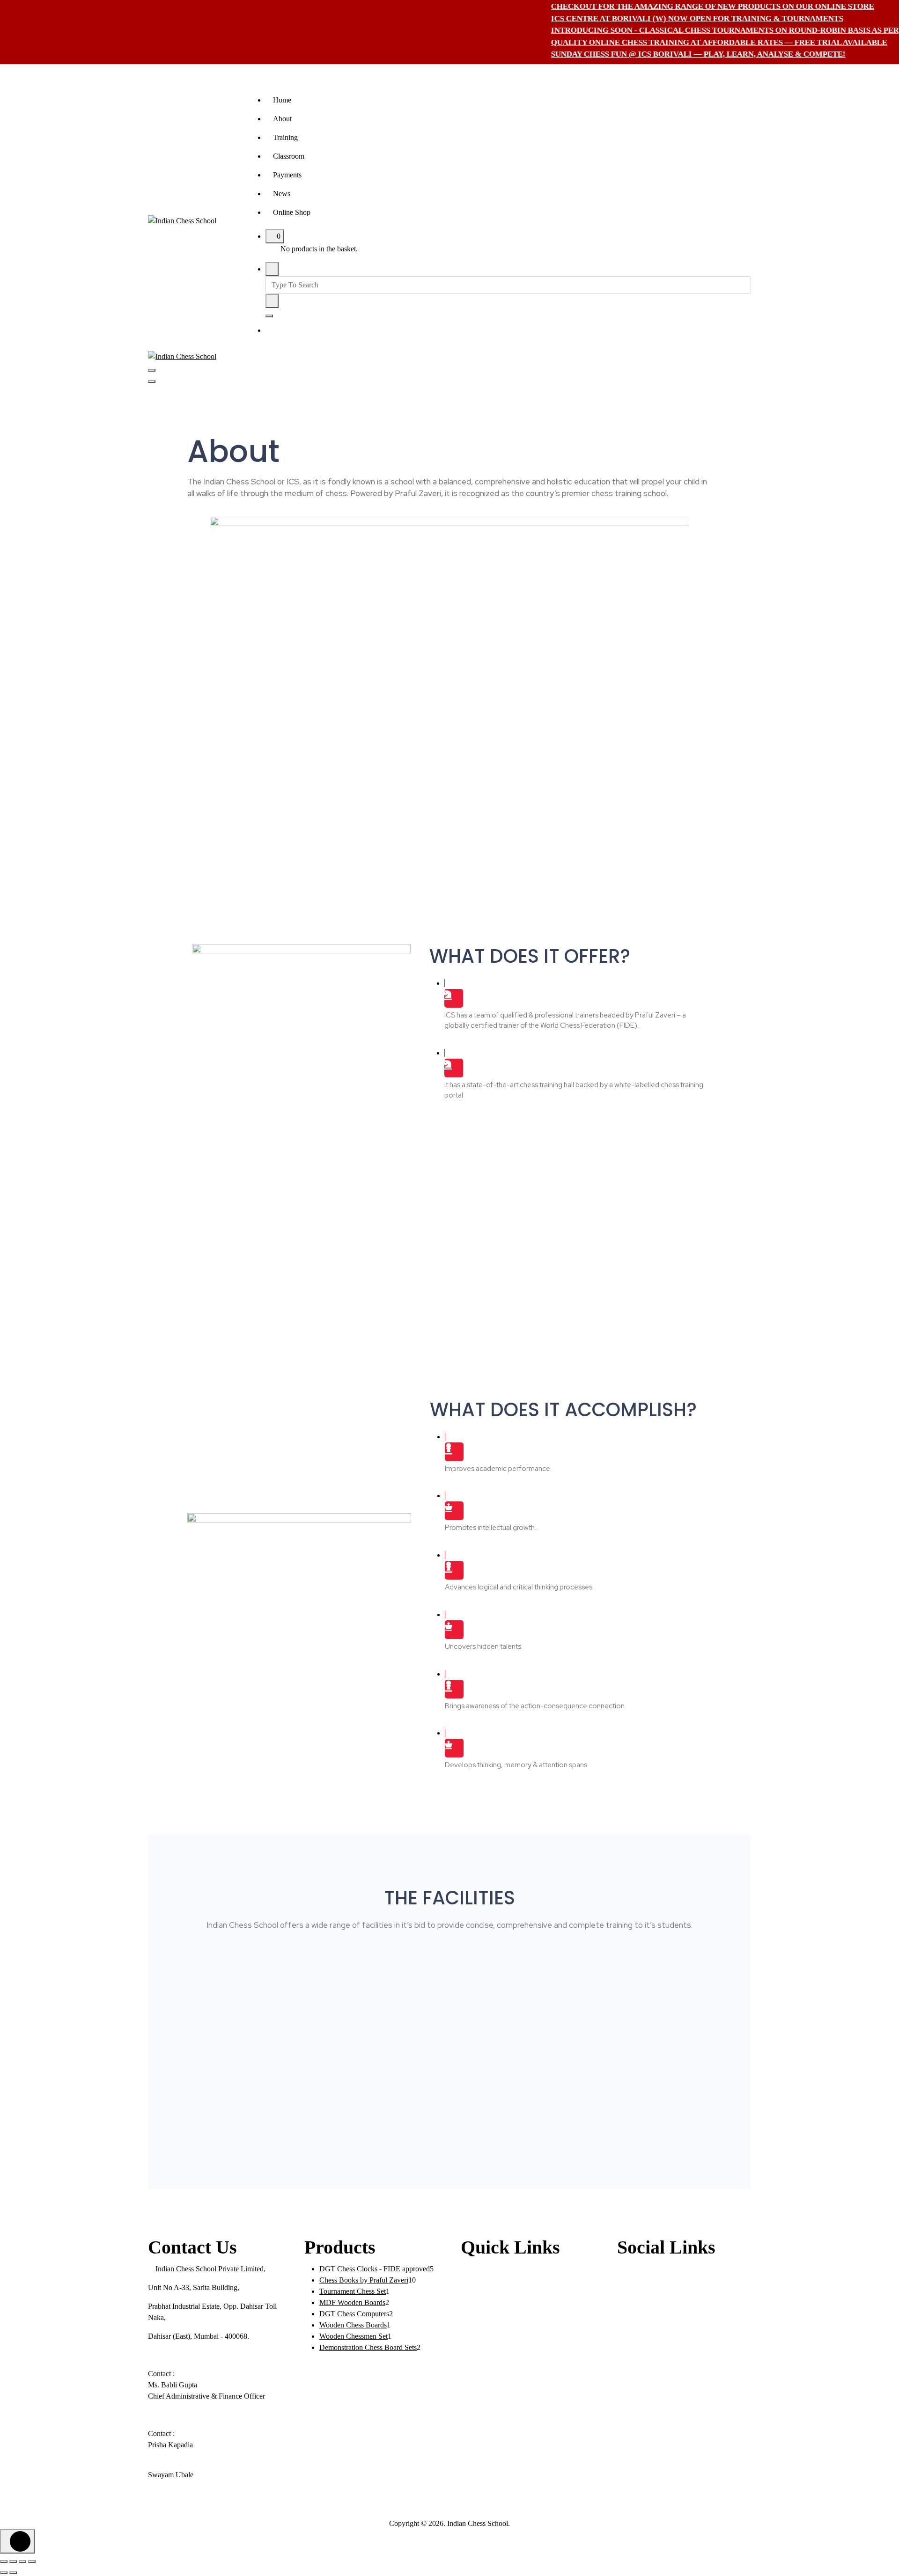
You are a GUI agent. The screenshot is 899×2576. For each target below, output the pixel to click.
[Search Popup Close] (269, 316)
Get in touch (300, 331)
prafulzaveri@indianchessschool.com (210, 2505)
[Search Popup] (272, 269)
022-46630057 (177, 2355)
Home (282, 100)
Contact (472, 2325)
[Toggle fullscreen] (13, 2561)
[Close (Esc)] (32, 2561)
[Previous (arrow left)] (4, 2573)
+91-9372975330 (181, 2456)
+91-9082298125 (181, 2415)
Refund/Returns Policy (494, 2381)
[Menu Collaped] (152, 370)
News (282, 194)
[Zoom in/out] (4, 2561)
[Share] (22, 2561)
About (282, 119)
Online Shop (292, 212)
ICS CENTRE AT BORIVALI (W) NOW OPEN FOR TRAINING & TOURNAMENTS (659, 18)
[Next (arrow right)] (13, 2573)
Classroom (289, 156)
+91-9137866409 (181, 2486)
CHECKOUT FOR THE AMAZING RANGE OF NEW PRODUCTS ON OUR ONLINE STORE (675, 6)
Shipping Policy (484, 2400)
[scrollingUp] (17, 2541)
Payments (287, 175)
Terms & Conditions (491, 2362)
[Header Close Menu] (152, 381)
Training (285, 137)
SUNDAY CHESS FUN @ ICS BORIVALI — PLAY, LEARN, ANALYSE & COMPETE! (660, 54)
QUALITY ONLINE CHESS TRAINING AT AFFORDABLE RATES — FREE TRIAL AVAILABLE (681, 42)
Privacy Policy (482, 2344)
